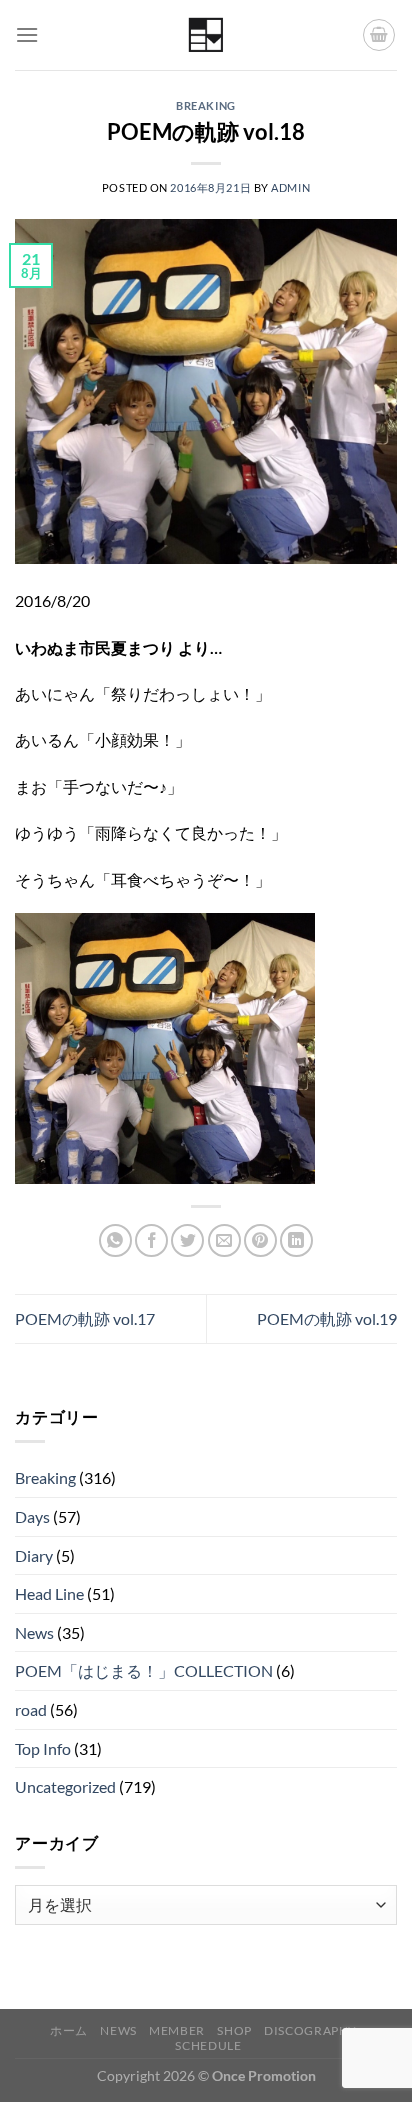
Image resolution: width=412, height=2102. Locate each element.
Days (32, 1516)
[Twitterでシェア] (187, 1240)
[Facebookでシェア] (151, 1240)
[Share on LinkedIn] (296, 1240)
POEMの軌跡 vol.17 (85, 1318)
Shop (234, 2030)
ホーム (69, 2030)
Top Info (43, 1748)
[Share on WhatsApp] (115, 1240)
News (34, 1632)
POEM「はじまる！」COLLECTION (144, 1670)
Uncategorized (65, 1786)
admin (290, 187)
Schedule (208, 2045)
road (31, 1709)
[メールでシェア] (224, 1240)
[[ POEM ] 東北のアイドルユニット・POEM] (206, 35)
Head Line (49, 1593)
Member (177, 2030)
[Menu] (27, 34)
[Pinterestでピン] (260, 1240)
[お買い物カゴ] (379, 35)
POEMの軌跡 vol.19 (327, 1318)
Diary (34, 1555)
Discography (310, 2030)
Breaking (205, 105)
